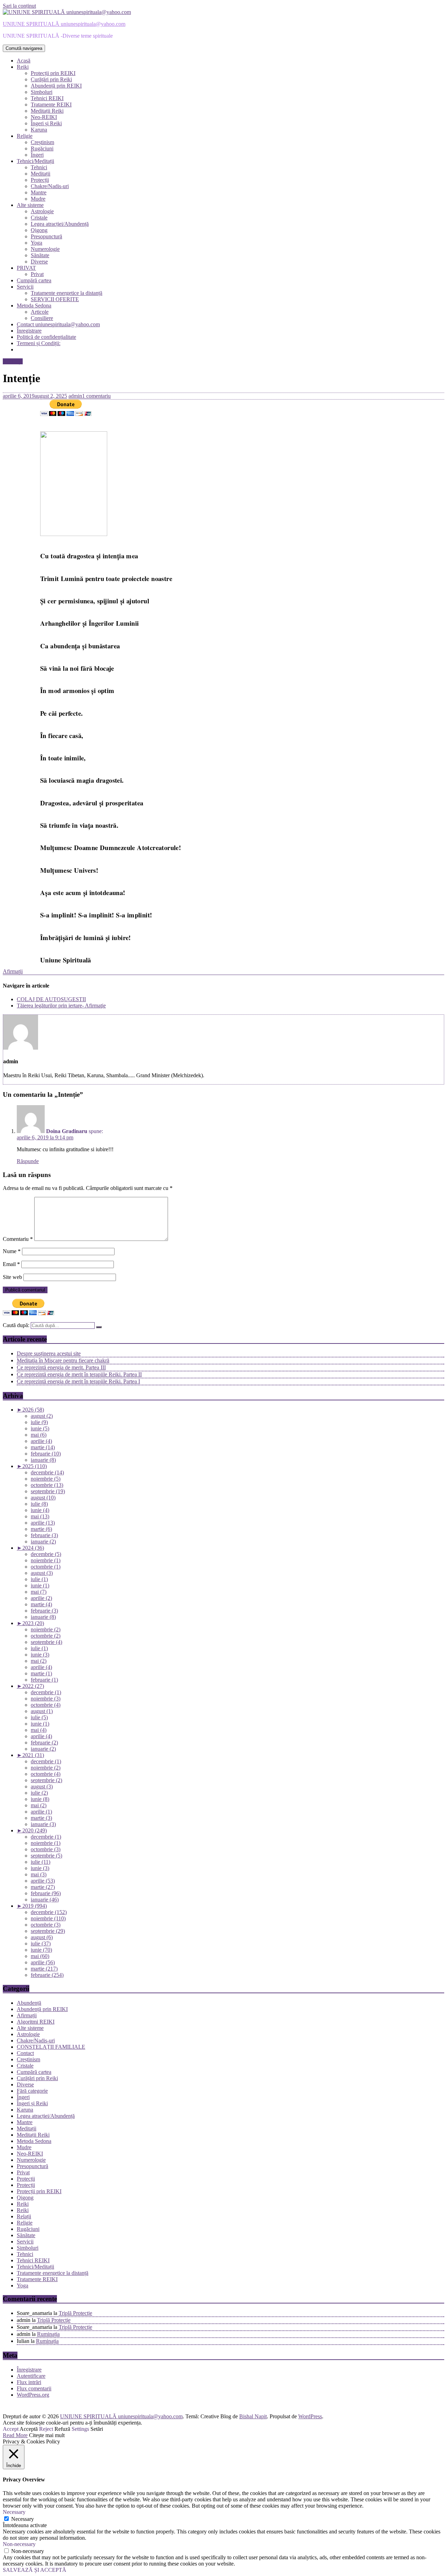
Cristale (39, 218)
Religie (25, 136)
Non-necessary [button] (19, 2544)
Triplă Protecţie (75, 2313)
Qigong (39, 230)
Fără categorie (32, 2091)
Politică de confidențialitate (46, 337)
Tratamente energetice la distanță (67, 293)
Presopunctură (46, 236)
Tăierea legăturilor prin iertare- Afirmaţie (61, 1006)
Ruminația (48, 2334)
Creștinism (42, 142)
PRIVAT (26, 268)
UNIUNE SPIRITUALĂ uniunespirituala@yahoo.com (64, 24)
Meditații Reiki (47, 111)
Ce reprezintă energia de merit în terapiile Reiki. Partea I (78, 1381)
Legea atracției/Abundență (60, 224)
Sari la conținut (19, 6)
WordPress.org (33, 2395)
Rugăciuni (42, 148)
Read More (15, 2435)
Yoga (36, 243)
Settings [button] (80, 2429)
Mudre (38, 199)
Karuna (39, 130)
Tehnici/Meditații (35, 161)
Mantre (39, 192)
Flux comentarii (34, 2388)
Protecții (40, 180)
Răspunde (28, 1161)
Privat (37, 274)
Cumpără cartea (34, 280)
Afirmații (13, 361)
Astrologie (42, 211)
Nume (12, 1251)
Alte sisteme (30, 205)
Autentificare (31, 2376)
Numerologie (45, 249)
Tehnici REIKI (47, 98)
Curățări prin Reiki (51, 79)
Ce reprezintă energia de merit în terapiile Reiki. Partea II (79, 1374)
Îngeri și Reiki (46, 123)
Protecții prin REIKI (53, 73)
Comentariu (18, 1239)
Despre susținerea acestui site (49, 1353)
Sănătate (40, 255)
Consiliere (42, 318)
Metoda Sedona (34, 306)
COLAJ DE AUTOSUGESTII (51, 999)
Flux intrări (29, 2382)
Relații (24, 2216)
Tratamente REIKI (51, 105)
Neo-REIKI (44, 117)
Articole (40, 312)
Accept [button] (11, 2429)
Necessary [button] (14, 2512)
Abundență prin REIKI (56, 86)
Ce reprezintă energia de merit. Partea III (61, 1367)
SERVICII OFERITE (55, 299)
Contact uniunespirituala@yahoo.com (58, 324)
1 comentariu (96, 396)
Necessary (23, 2519)
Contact (25, 2053)
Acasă (24, 61)
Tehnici (39, 167)
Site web (12, 1277)
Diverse (39, 262)
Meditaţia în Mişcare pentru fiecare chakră (63, 1360)
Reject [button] (46, 2429)
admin (75, 396)
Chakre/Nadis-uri (50, 186)
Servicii (25, 287)
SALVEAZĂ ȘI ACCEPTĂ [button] (35, 2570)
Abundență (29, 2003)
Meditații (41, 174)
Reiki (23, 67)
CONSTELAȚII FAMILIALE (51, 2047)
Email (11, 1264)
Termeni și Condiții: (39, 343)
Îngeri (37, 155)
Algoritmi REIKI (36, 2022)
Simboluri (42, 92)
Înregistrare (29, 331)
